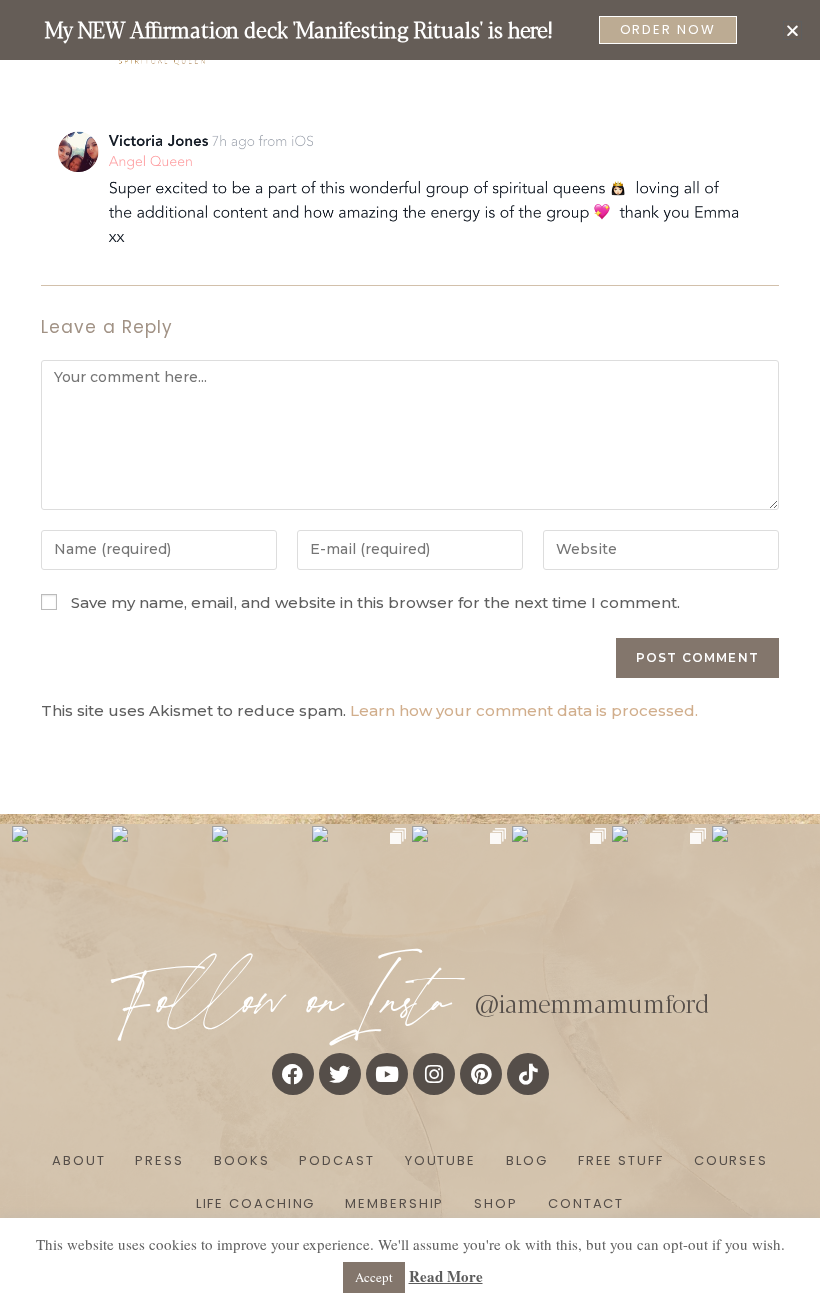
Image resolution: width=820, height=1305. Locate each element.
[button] (792, 30)
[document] (410, 652)
